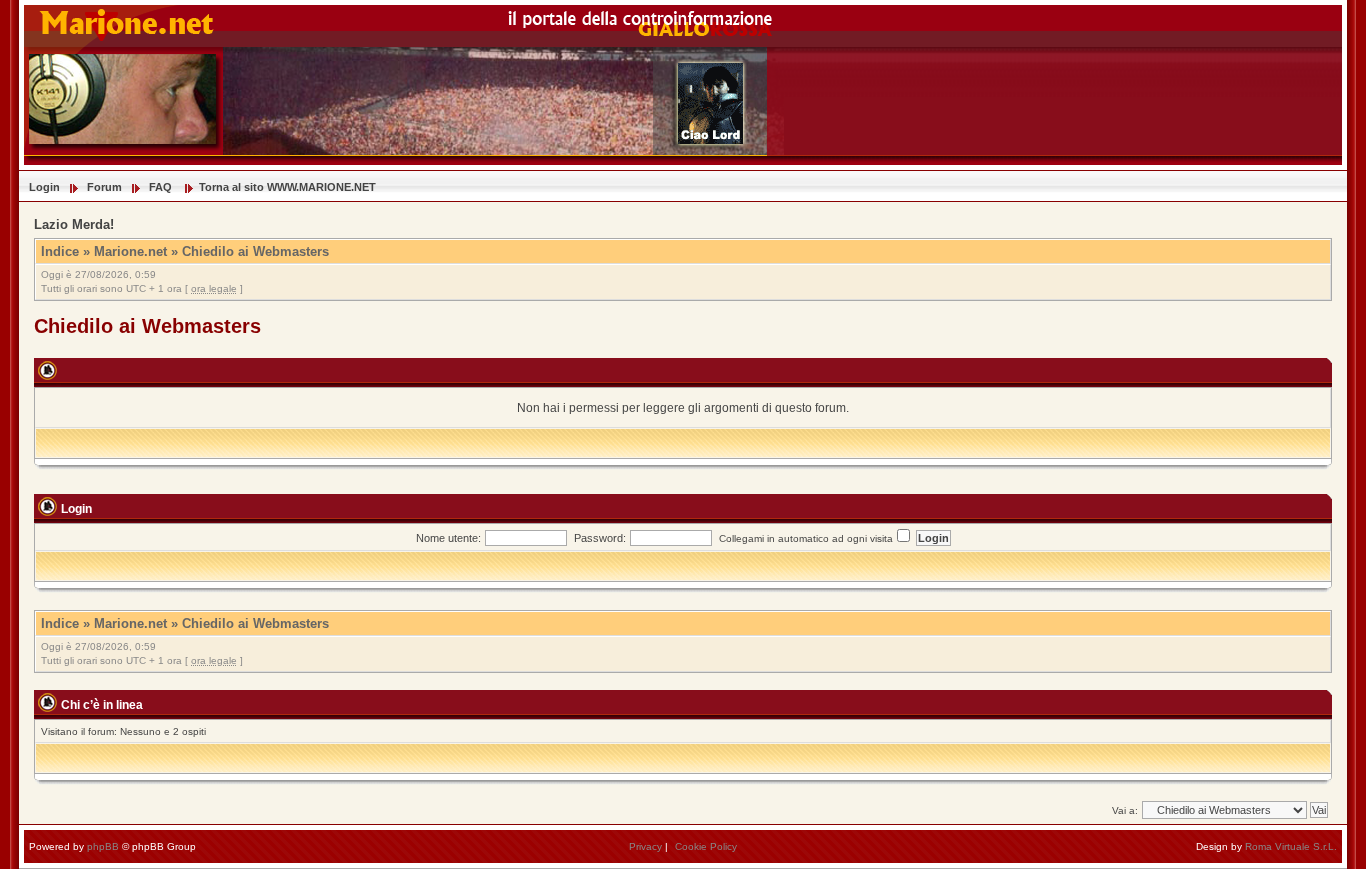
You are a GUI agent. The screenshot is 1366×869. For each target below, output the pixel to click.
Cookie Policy (706, 846)
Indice (60, 251)
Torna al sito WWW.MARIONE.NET (287, 187)
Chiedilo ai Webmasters (255, 251)
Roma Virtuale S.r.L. (1291, 846)
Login (44, 187)
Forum (104, 187)
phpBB (103, 846)
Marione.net (130, 251)
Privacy (645, 846)
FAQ (160, 187)
